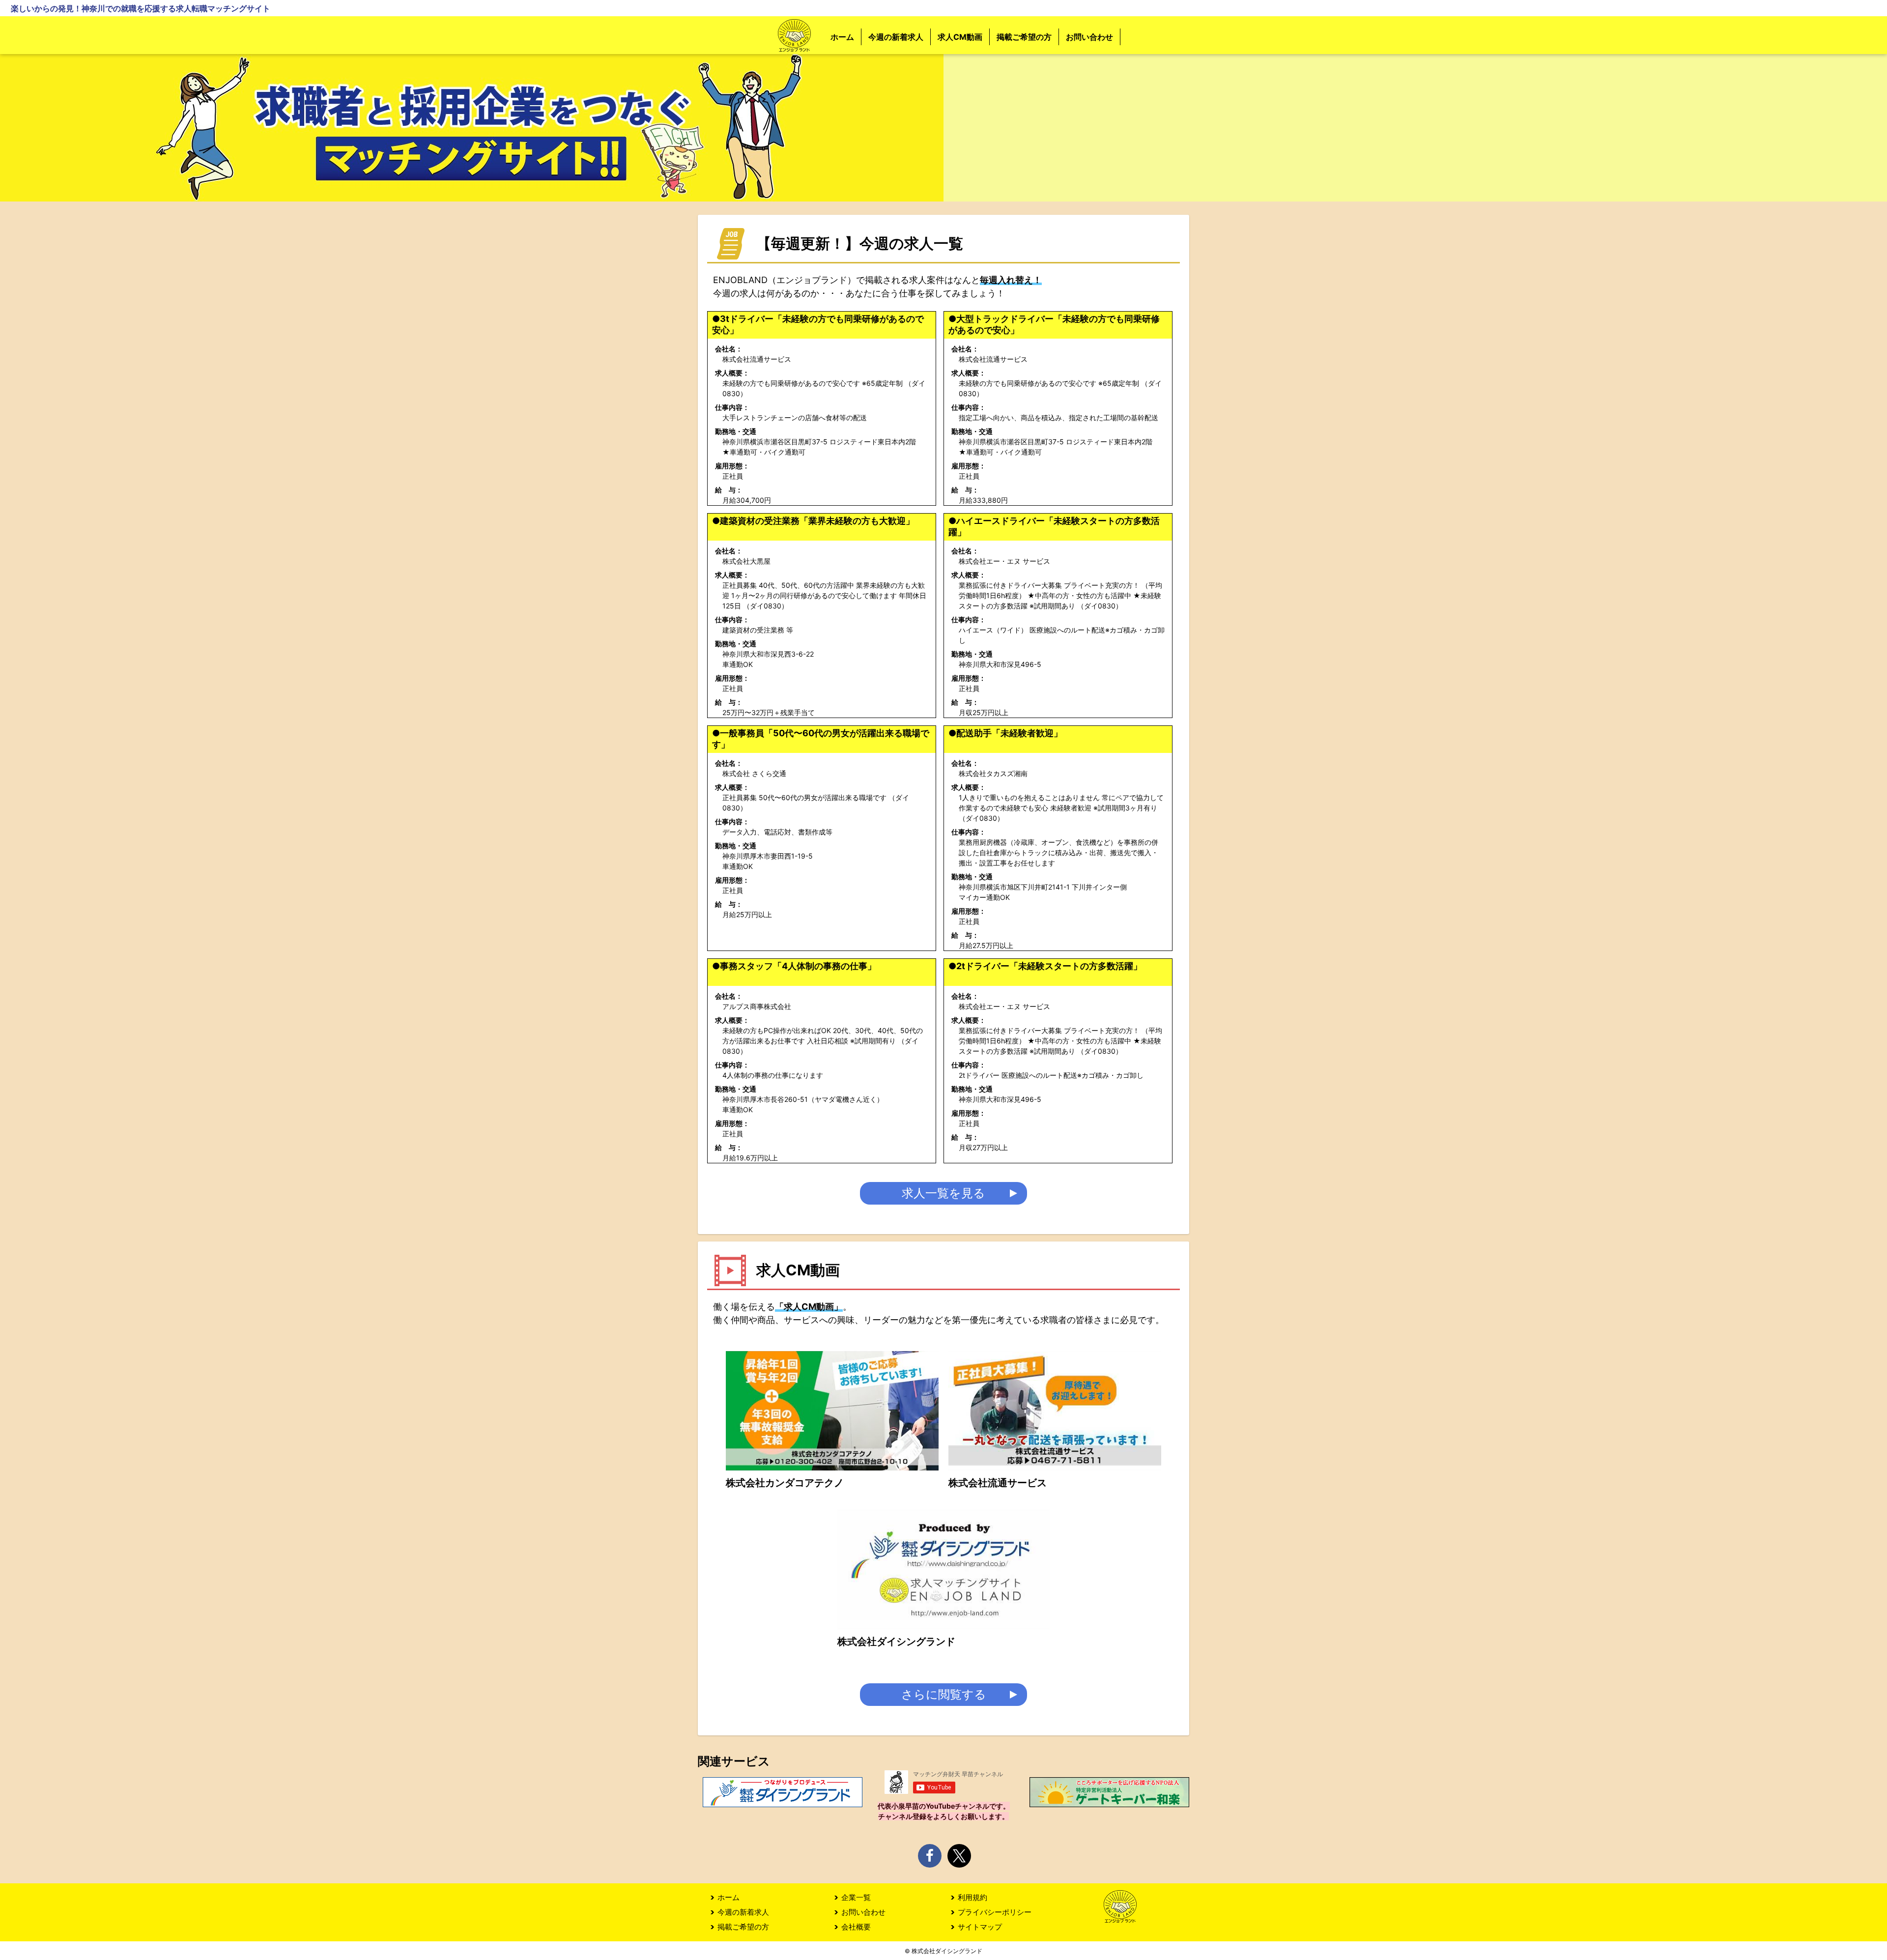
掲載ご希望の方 (1024, 37)
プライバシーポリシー (995, 1912)
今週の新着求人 (896, 37)
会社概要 (856, 1927)
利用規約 (972, 1897)
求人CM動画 (960, 37)
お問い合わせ (1089, 37)
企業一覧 (856, 1897)
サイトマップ (980, 1927)
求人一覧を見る (943, 1193)
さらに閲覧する (944, 1694)
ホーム (842, 37)
